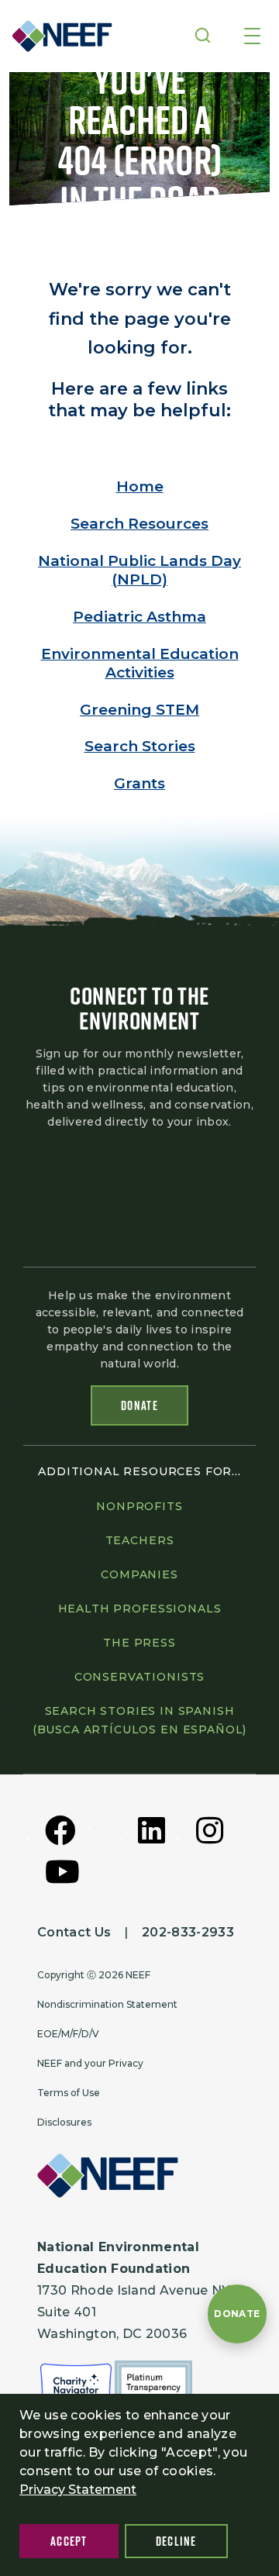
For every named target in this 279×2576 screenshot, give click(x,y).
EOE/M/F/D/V (68, 2034)
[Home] (57, 36)
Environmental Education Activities (140, 663)
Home (140, 486)
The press (139, 1643)
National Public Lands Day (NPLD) (139, 570)
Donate (139, 1405)
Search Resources (139, 524)
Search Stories (140, 746)
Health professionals (140, 1609)
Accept (69, 2541)
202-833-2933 (188, 1932)
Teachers (140, 1540)
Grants (139, 783)
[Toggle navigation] (252, 37)
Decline (176, 2541)
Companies (139, 1574)
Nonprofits (139, 1506)
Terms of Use (69, 2093)
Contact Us (74, 1932)
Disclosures (64, 2122)
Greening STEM (139, 710)
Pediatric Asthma (139, 617)
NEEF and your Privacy (90, 2063)
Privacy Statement (78, 2490)
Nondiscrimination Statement (107, 2004)
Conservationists (139, 1677)
